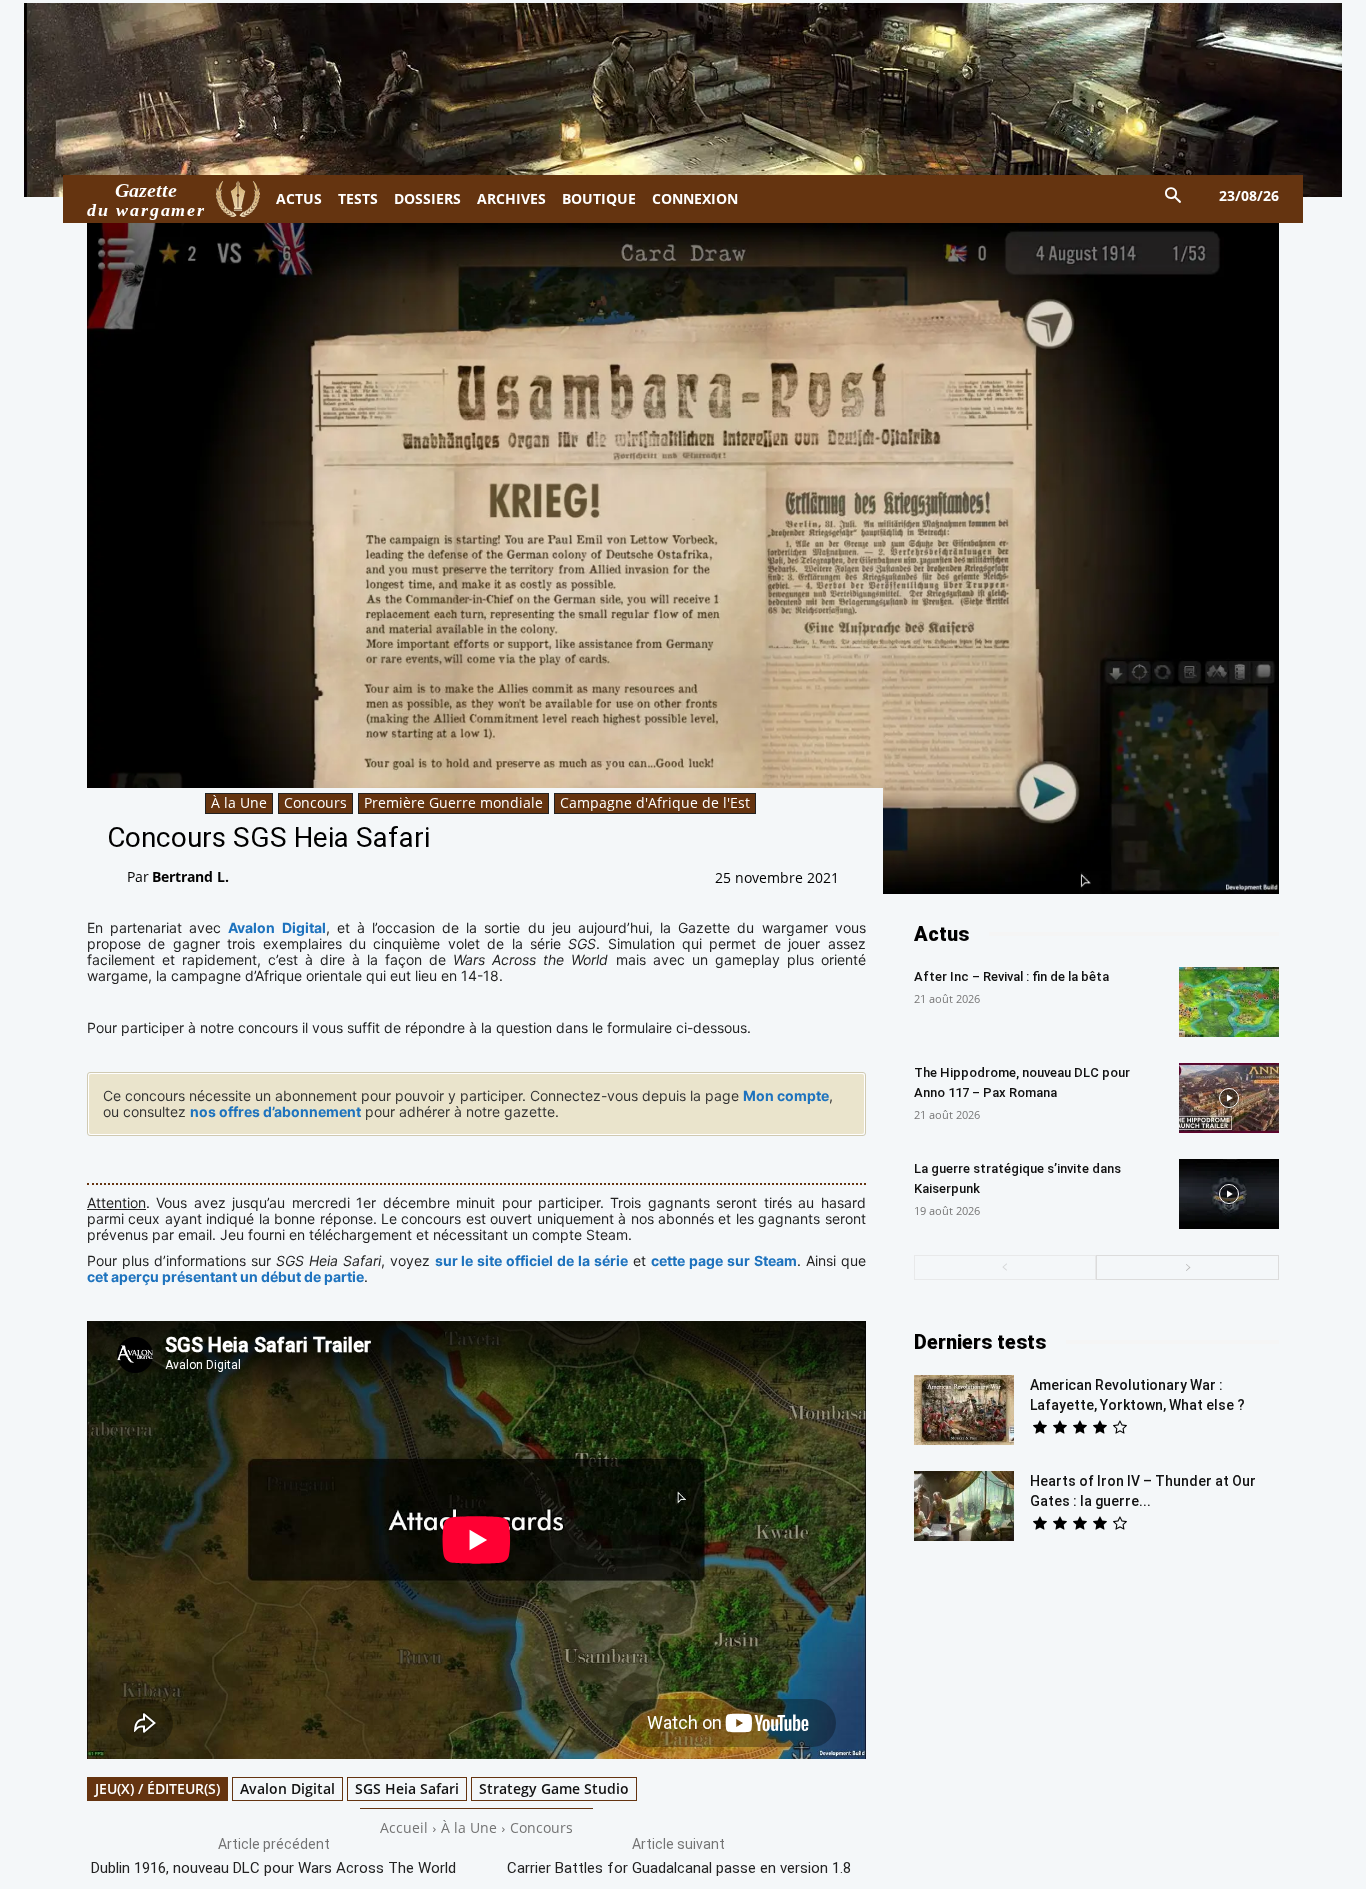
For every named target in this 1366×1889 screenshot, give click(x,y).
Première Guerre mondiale (453, 802)
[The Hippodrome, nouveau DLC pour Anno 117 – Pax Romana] (1229, 1098)
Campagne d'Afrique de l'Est (655, 802)
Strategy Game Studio (554, 1788)
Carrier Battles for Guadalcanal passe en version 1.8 (679, 1868)
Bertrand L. (190, 876)
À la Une (239, 802)
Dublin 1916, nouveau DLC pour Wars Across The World (273, 1868)
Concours (315, 802)
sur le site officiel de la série (532, 1260)
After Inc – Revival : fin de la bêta (1011, 976)
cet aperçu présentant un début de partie (225, 1276)
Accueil (404, 1827)
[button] (1173, 196)
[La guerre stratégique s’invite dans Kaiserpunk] (1229, 1194)
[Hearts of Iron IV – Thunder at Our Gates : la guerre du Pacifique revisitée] (964, 1506)
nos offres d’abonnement (275, 1111)
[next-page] (1187, 1267)
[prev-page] (1005, 1267)
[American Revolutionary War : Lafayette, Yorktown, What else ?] (964, 1410)
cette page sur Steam (724, 1260)
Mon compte (786, 1095)
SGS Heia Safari (407, 1788)
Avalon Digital (276, 927)
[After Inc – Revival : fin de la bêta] (1229, 1002)
